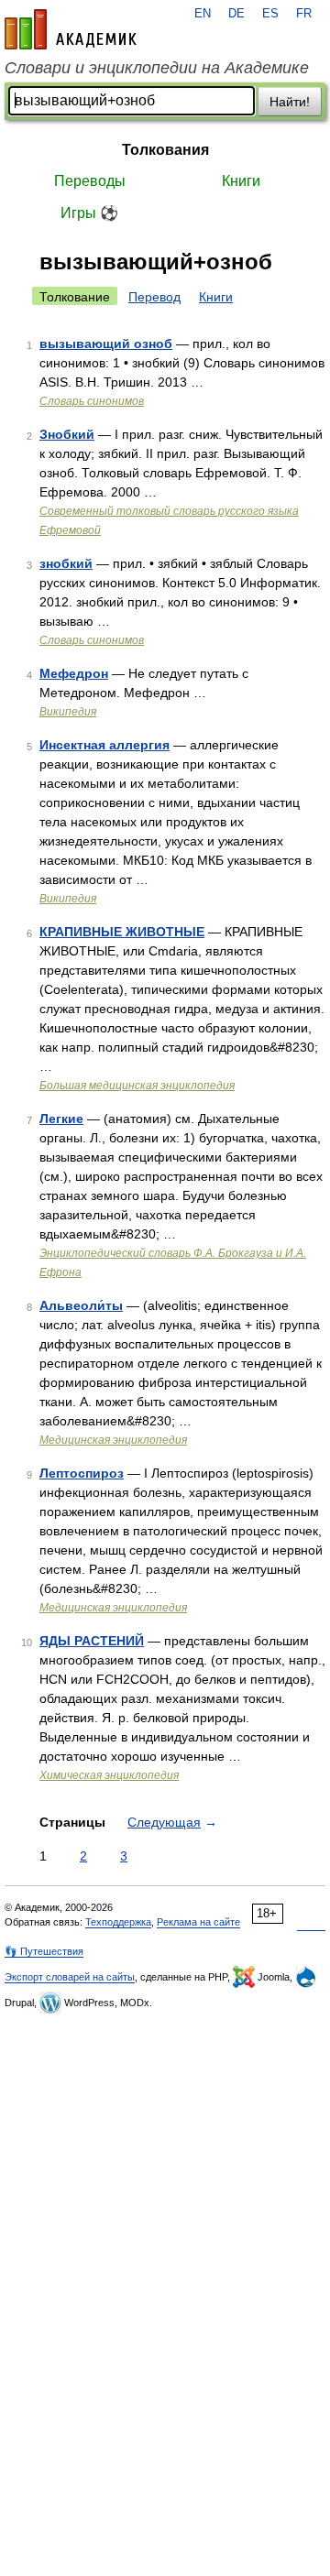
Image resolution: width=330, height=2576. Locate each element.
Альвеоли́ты (81, 1305)
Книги (241, 181)
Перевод (154, 297)
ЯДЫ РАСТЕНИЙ (92, 1641)
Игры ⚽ (89, 213)
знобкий (66, 563)
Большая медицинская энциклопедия (137, 1086)
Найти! (290, 102)
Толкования (165, 150)
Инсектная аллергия (104, 745)
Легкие (61, 1119)
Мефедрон (74, 673)
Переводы (90, 181)
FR (304, 14)
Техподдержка (118, 1922)
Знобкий (67, 434)
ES (270, 14)
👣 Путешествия (44, 1951)
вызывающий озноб (106, 344)
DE (236, 14)
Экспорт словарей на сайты (70, 1977)
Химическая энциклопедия (109, 1775)
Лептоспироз (82, 1473)
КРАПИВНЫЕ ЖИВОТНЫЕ (122, 932)
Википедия (68, 712)
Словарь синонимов (92, 401)
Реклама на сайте (198, 1922)
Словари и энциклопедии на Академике (157, 68)
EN (203, 14)
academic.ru (71, 29)
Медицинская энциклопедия (113, 1440)
